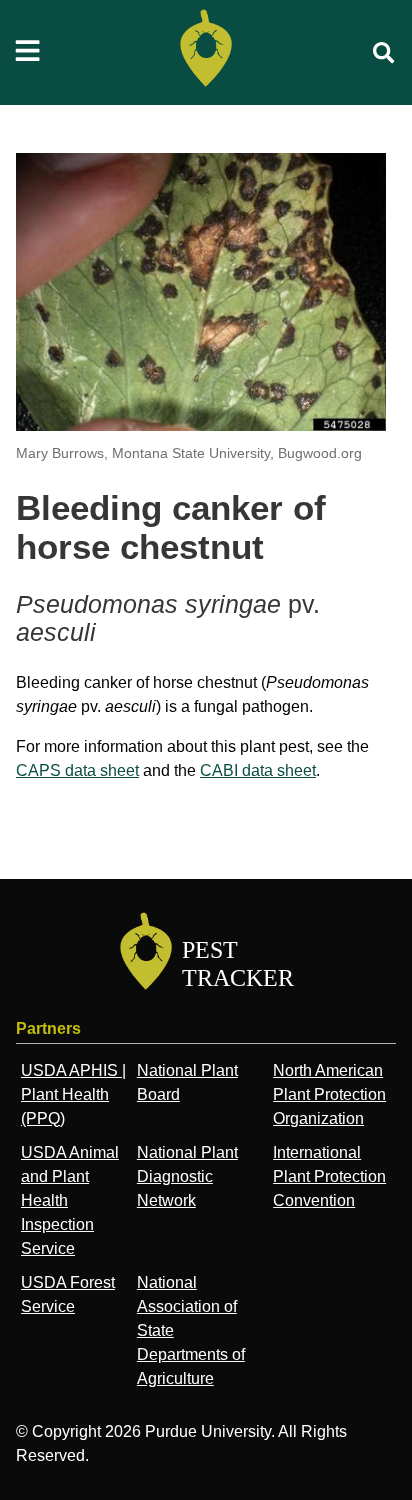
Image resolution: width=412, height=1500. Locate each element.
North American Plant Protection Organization (329, 1094)
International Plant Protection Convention (329, 1176)
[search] (384, 53)
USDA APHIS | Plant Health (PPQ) (73, 1094)
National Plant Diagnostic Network (187, 1176)
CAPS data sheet (77, 770)
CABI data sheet (258, 770)
